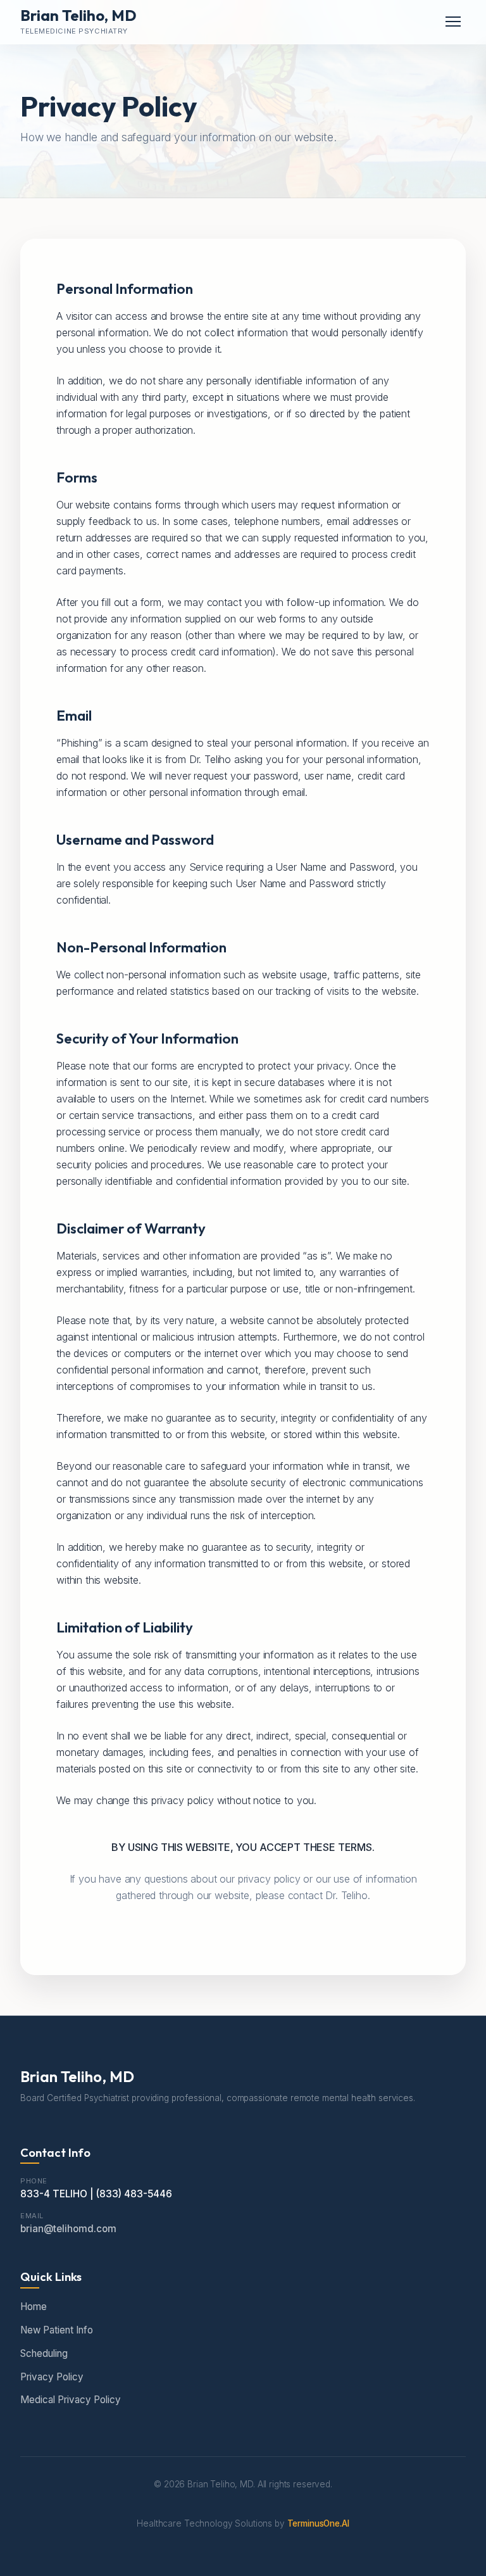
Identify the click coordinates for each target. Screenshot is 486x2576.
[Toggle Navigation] (453, 22)
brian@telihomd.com (68, 2229)
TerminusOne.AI (318, 2523)
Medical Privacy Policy (71, 2400)
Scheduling (44, 2353)
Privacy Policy (52, 2377)
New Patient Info (57, 2330)
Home (34, 2307)
